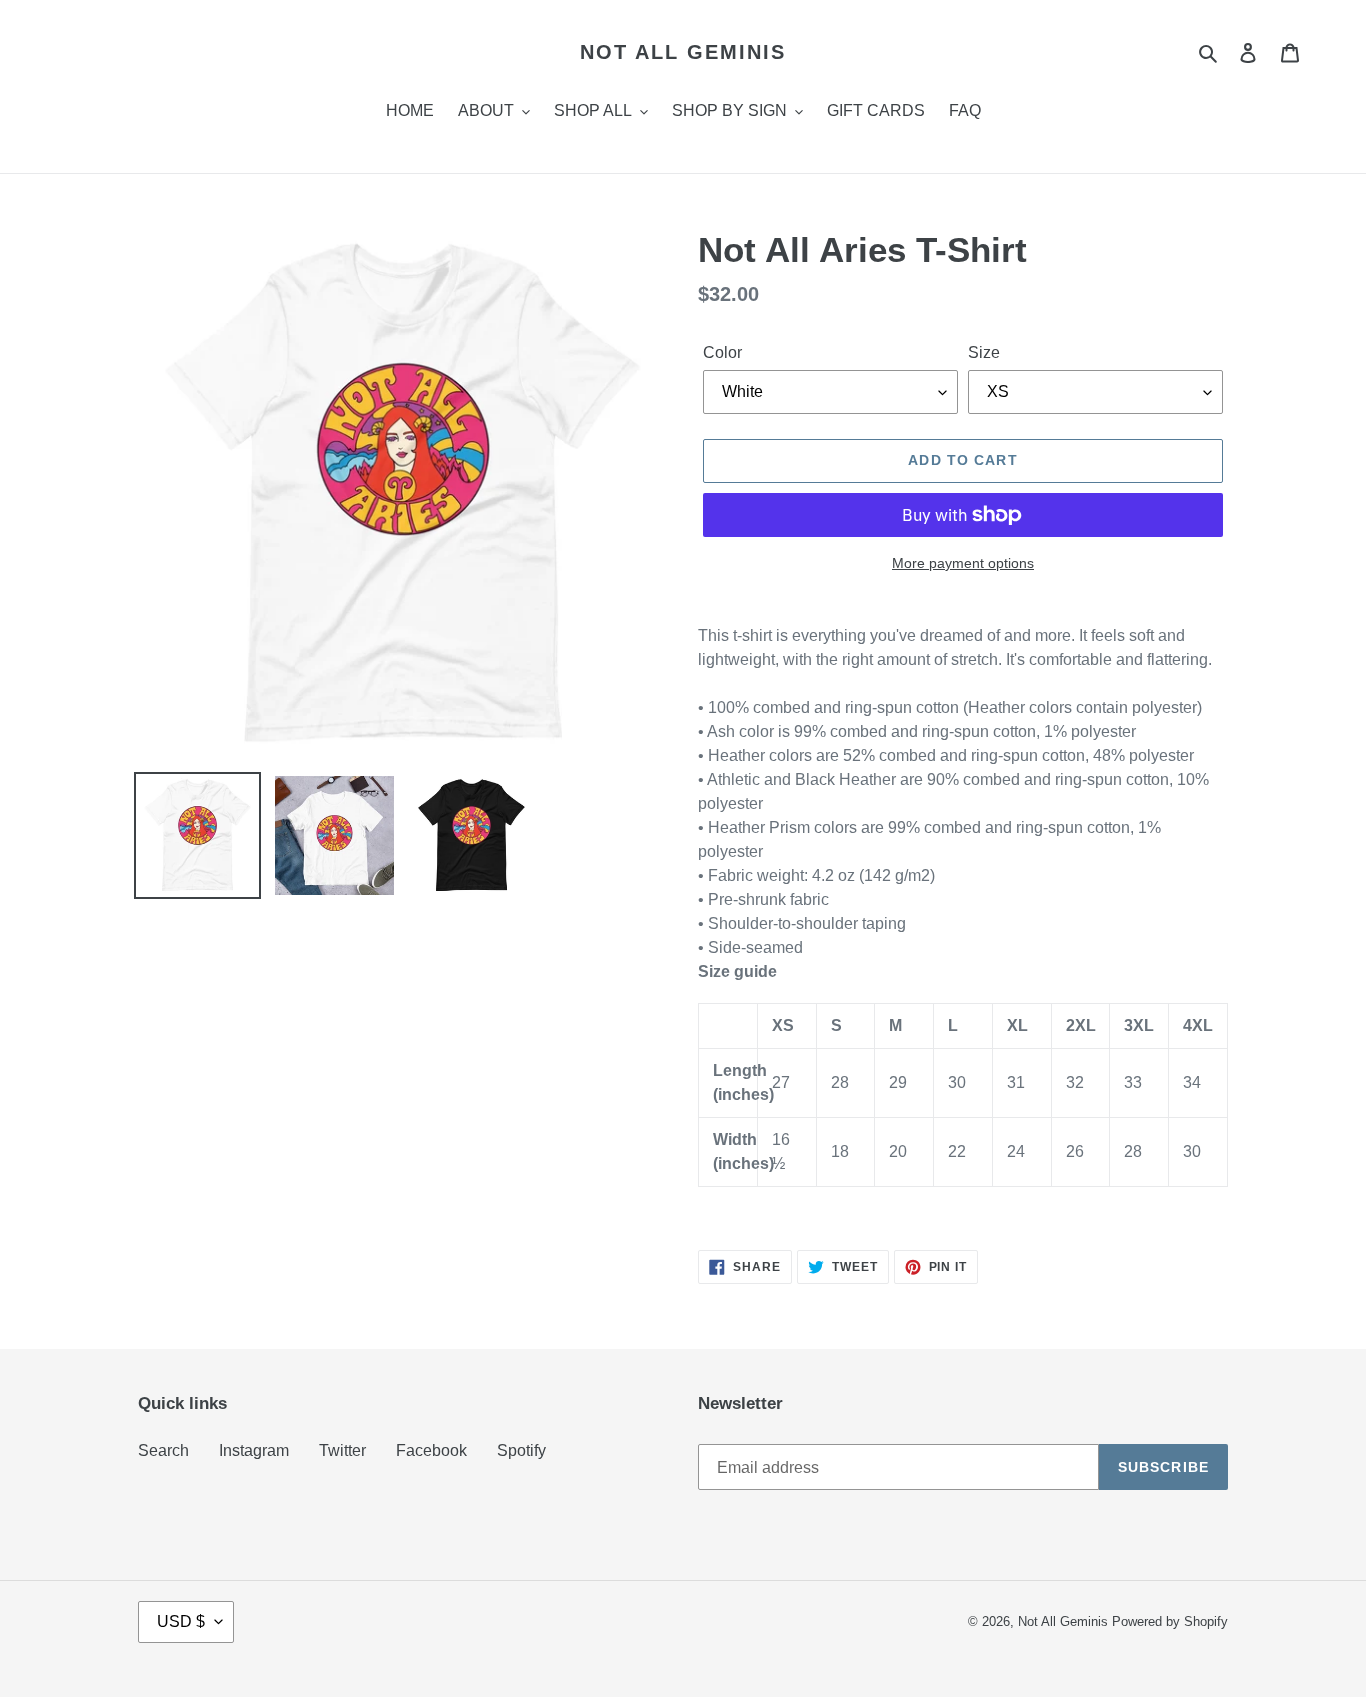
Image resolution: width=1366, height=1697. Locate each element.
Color (722, 352)
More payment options (963, 563)
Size (984, 352)
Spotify (521, 1450)
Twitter (342, 1450)
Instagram (254, 1450)
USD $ (181, 1621)
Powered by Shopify (1170, 1621)
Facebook (431, 1450)
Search (163, 1450)
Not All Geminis (683, 52)
